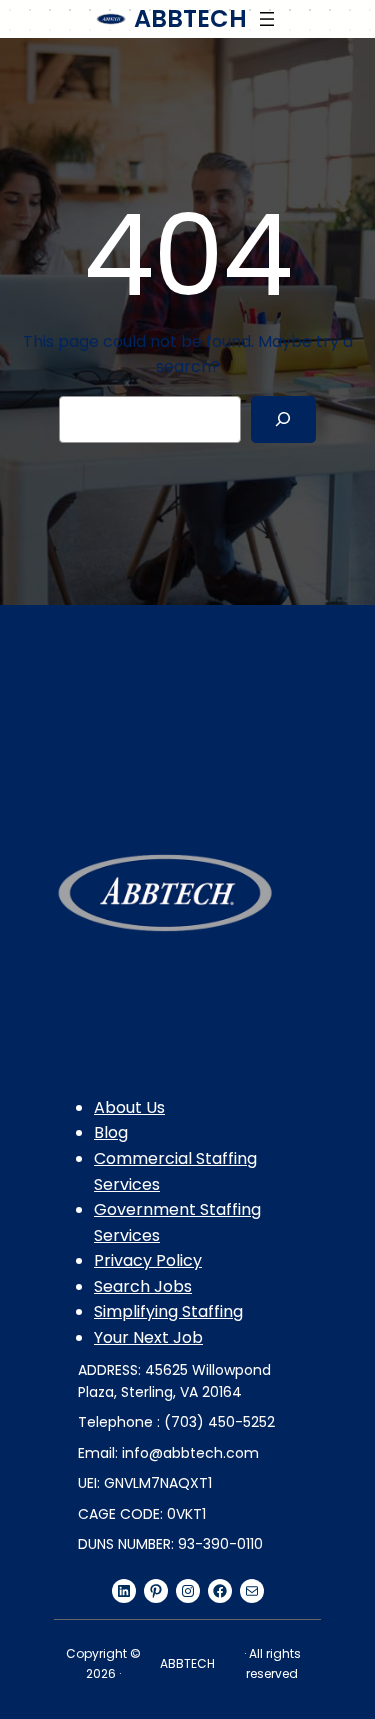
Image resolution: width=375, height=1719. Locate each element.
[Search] (283, 419)
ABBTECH (190, 18)
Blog (111, 1132)
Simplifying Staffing (168, 1311)
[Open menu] (267, 19)
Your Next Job (148, 1337)
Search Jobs (143, 1286)
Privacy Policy (148, 1260)
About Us (129, 1107)
